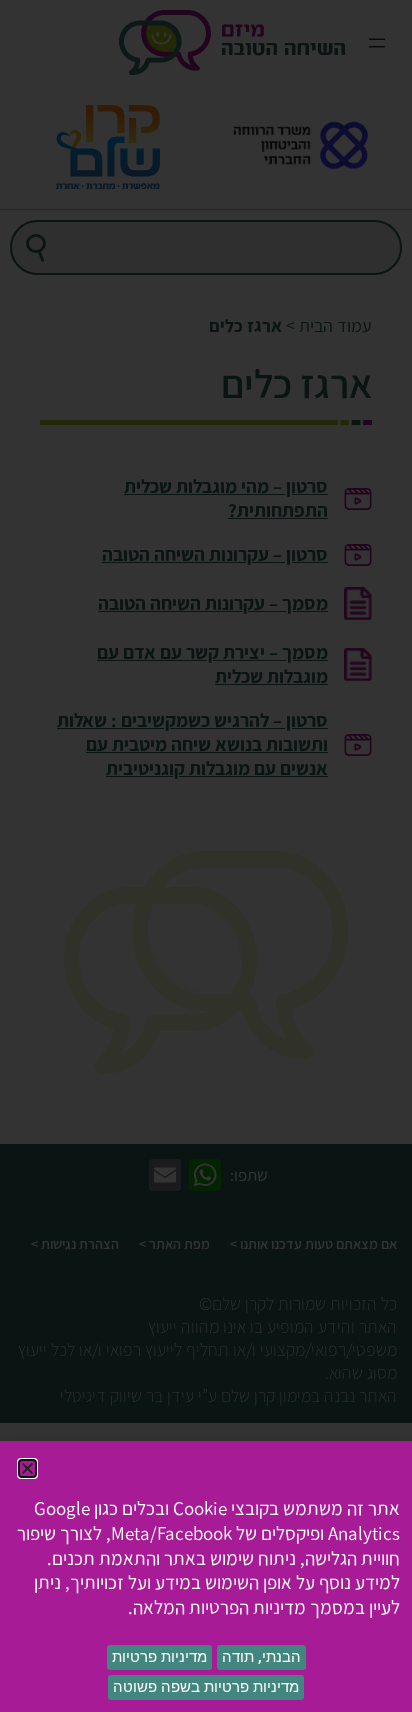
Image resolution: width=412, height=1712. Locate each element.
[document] (206, 856)
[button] (27, 1468)
